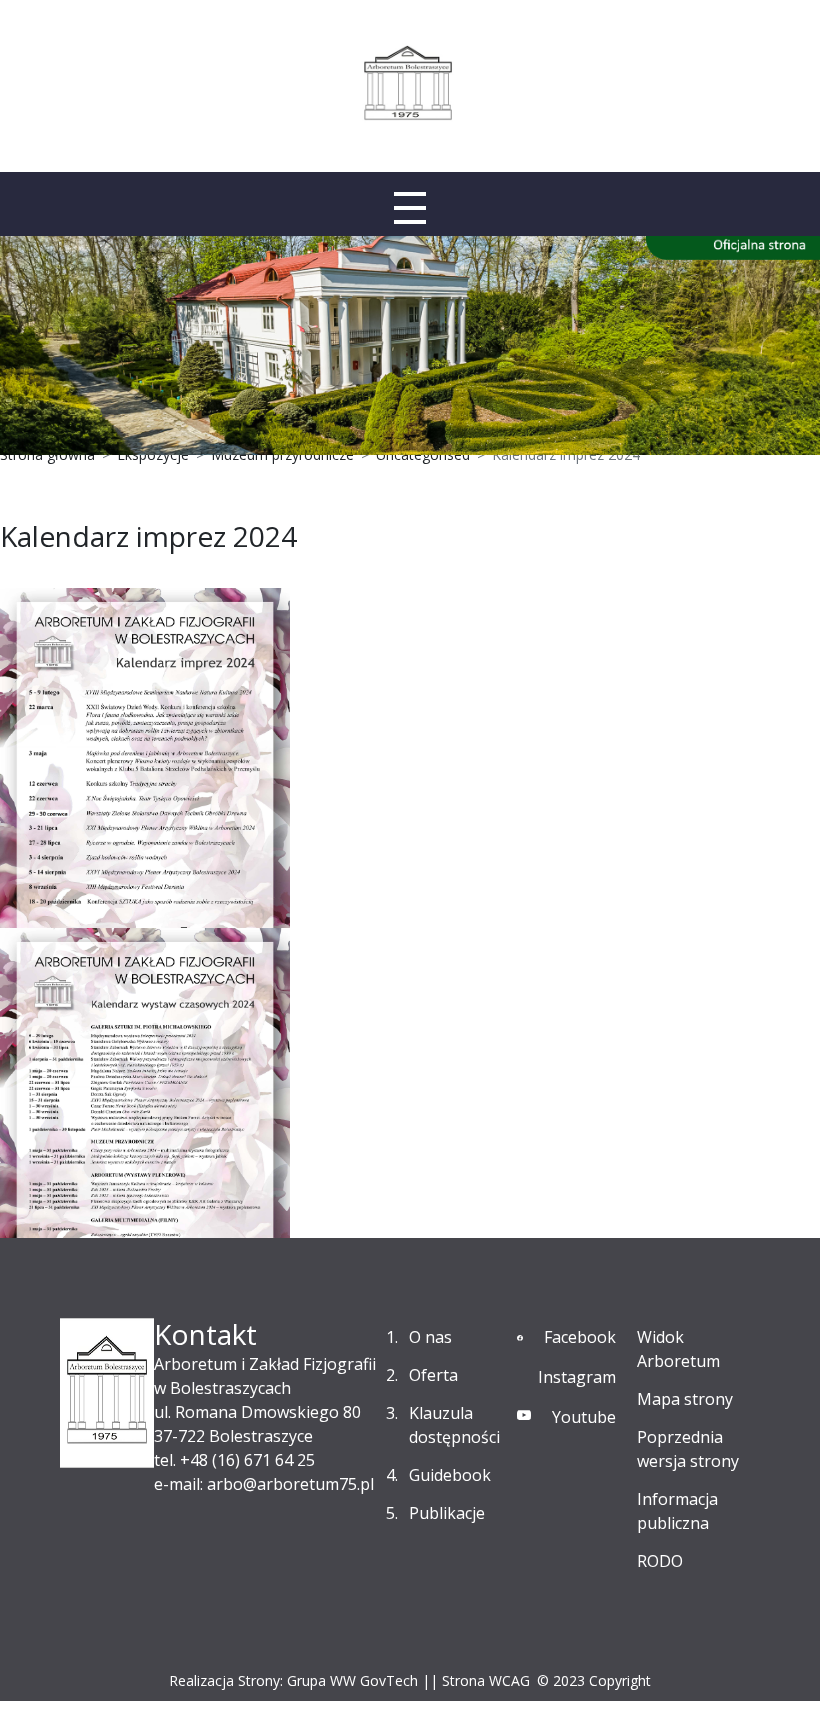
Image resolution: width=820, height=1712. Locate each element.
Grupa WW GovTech (352, 1680)
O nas (430, 1337)
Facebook (580, 1337)
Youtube (584, 1417)
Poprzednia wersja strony (688, 1449)
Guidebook (450, 1475)
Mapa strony (685, 1399)
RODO (660, 1561)
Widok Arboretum (678, 1349)
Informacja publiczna (677, 1511)
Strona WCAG (486, 1680)
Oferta (433, 1375)
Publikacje (447, 1513)
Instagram (577, 1377)
